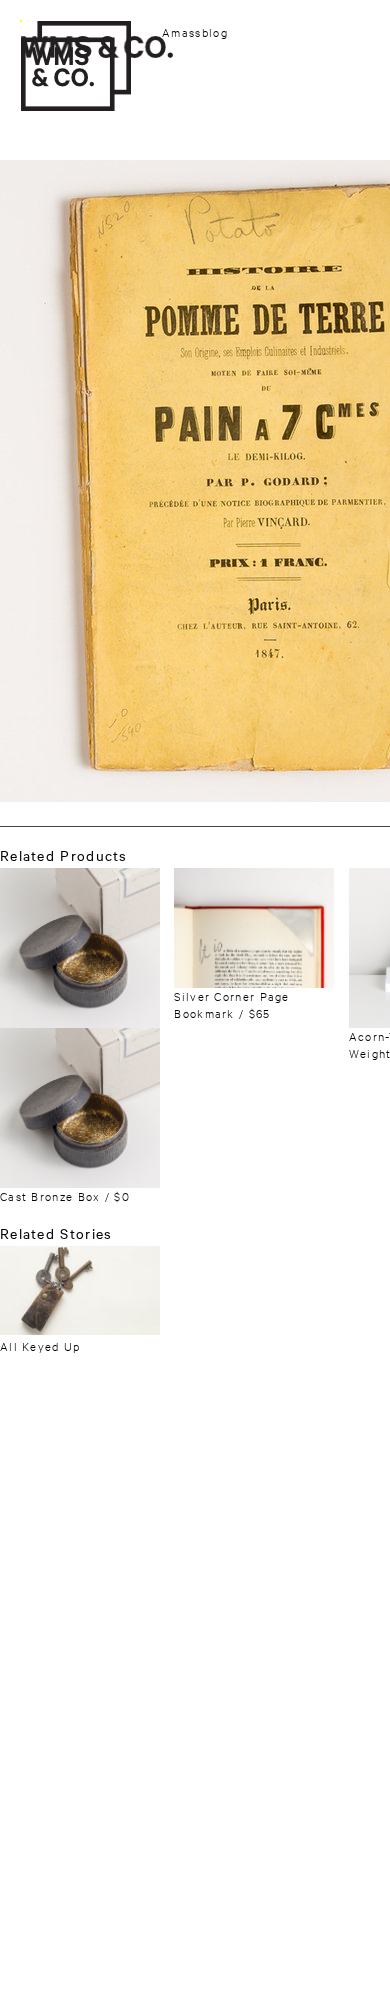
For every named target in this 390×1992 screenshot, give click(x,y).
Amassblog (195, 32)
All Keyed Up (40, 1346)
